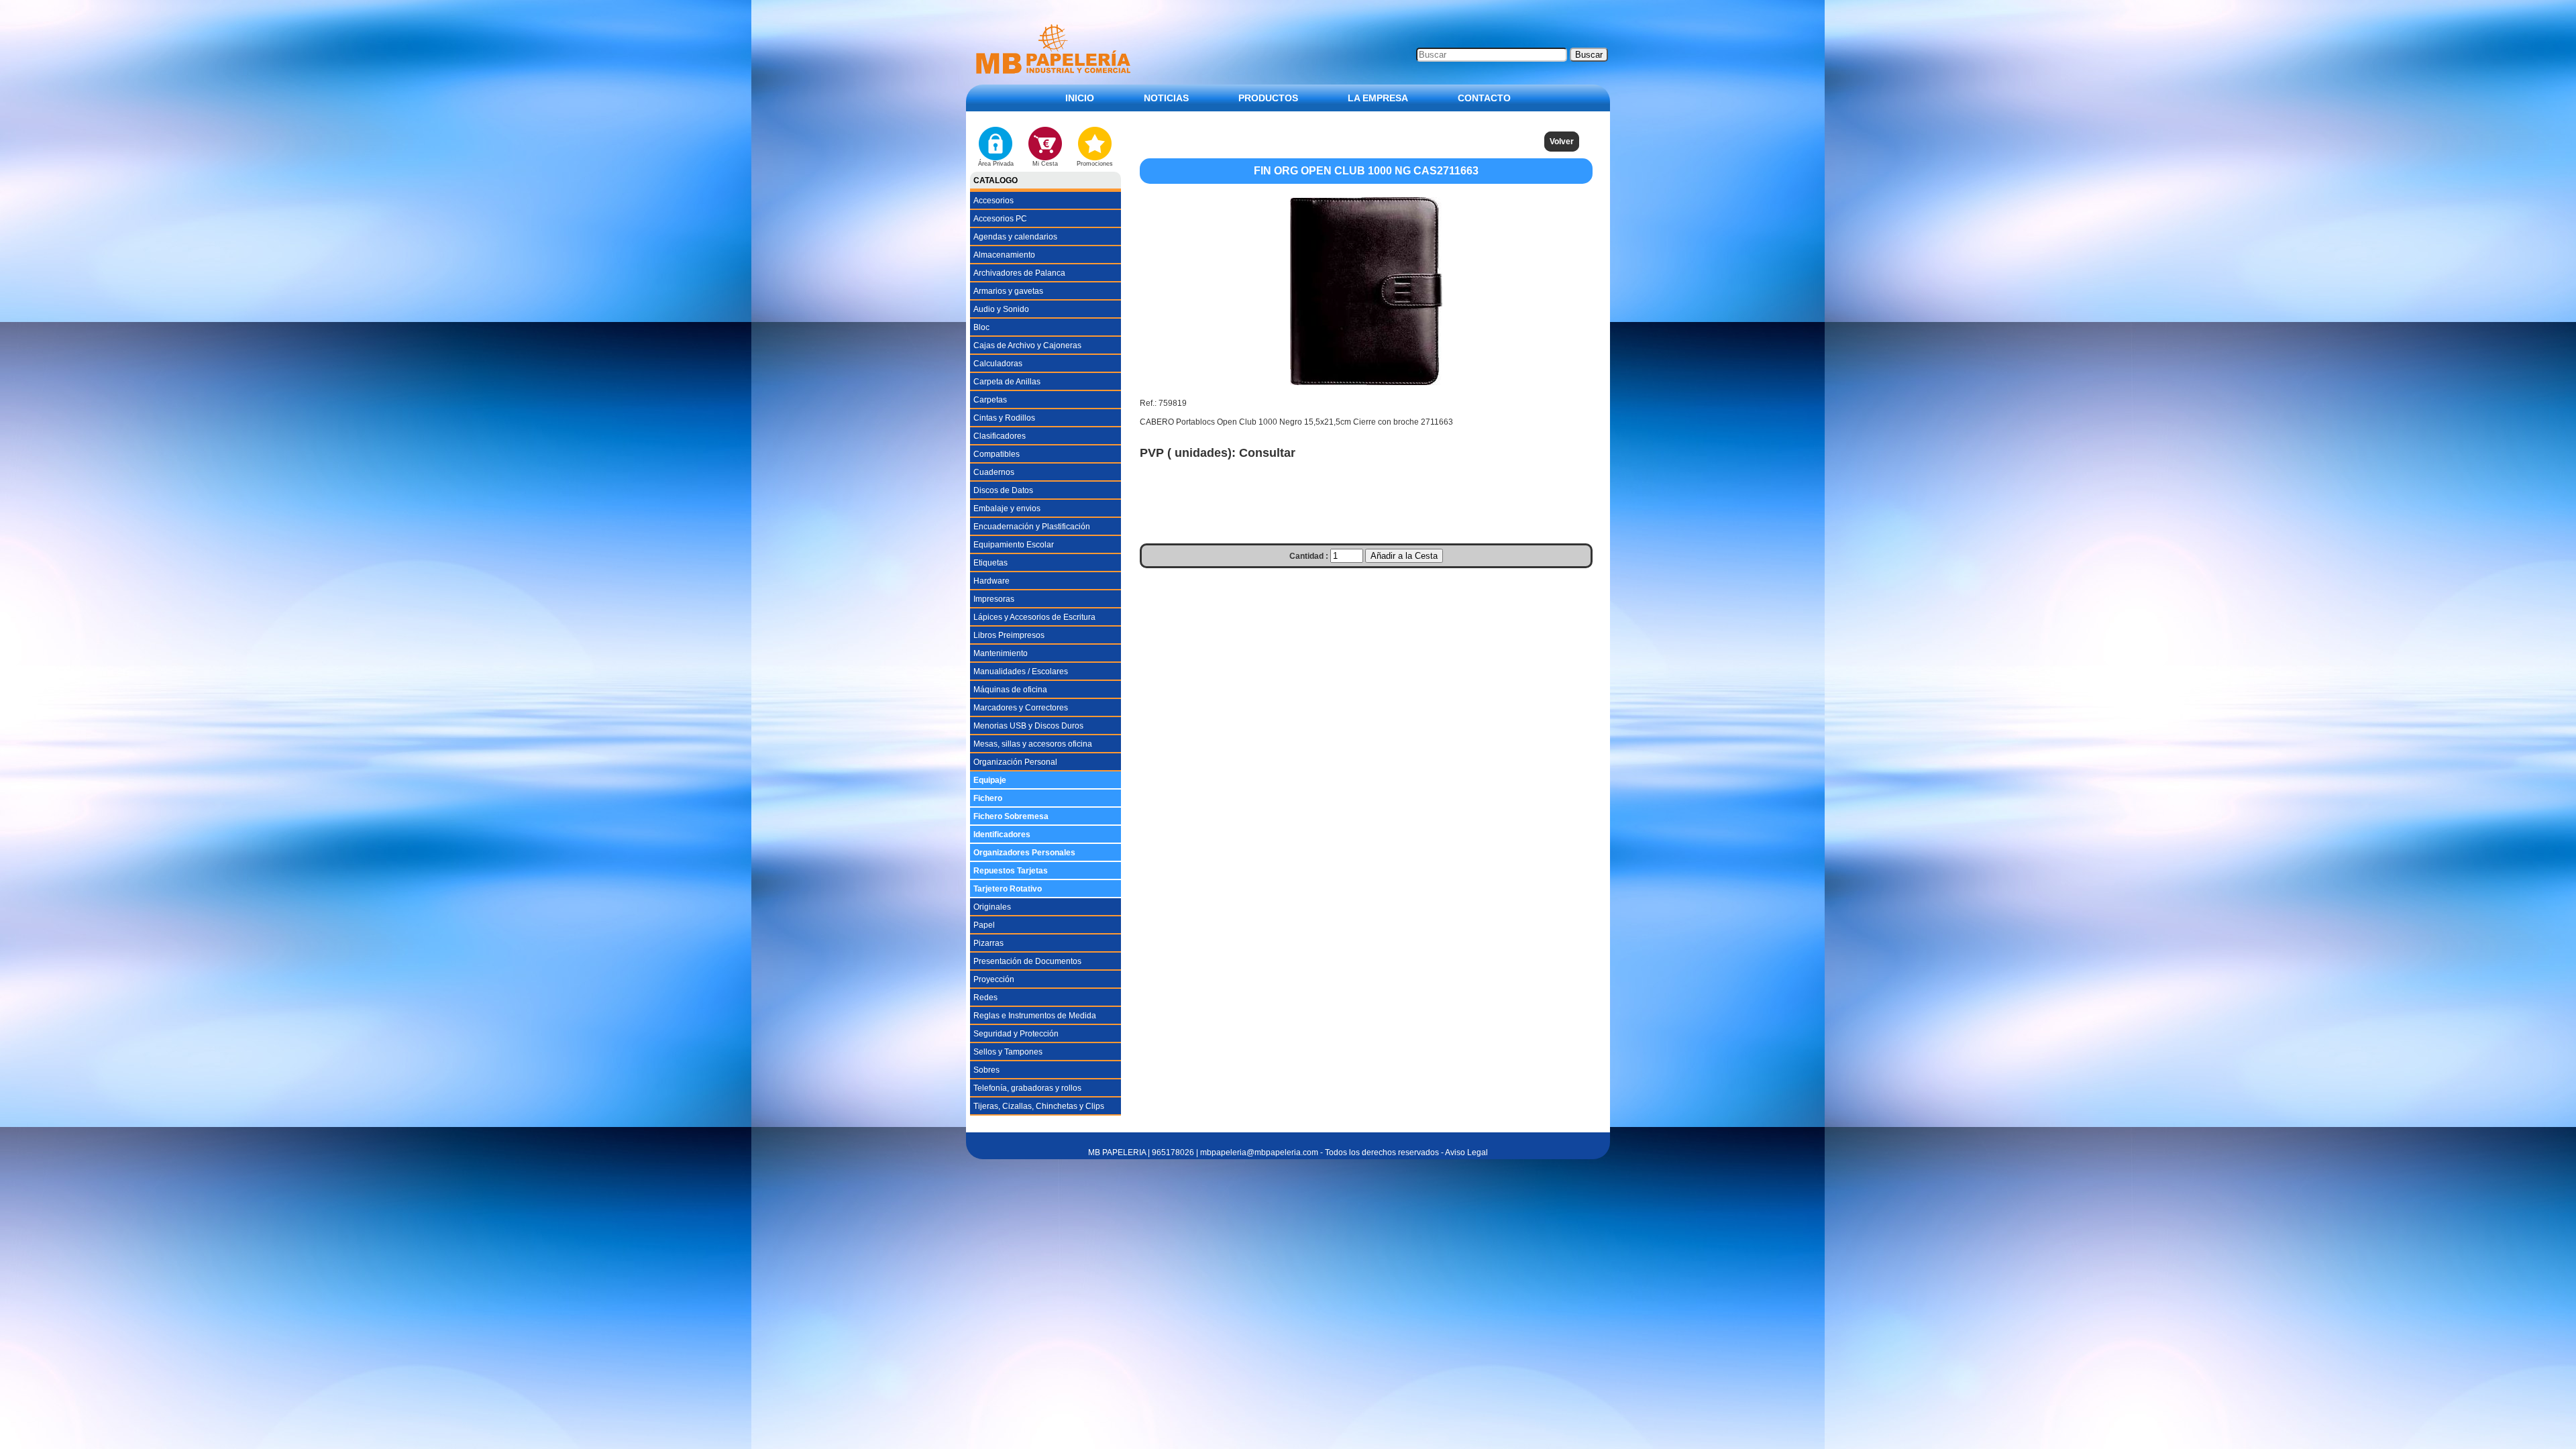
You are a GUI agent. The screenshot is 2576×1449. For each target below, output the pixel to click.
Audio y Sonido (1001, 309)
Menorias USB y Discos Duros (1028, 726)
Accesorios (994, 201)
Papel (984, 925)
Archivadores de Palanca (1019, 273)
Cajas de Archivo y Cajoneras (1027, 345)
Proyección (994, 979)
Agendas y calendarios (1015, 237)
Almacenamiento (1004, 255)
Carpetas (990, 400)
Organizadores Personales (1024, 853)
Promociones (1095, 164)
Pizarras (988, 943)
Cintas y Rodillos (1004, 418)
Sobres (986, 1070)
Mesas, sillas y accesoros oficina (1033, 744)
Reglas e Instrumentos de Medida (1035, 1016)
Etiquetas (990, 563)
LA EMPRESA (1378, 98)
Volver (1562, 142)
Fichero (988, 798)
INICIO (1080, 98)
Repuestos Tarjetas (1011, 871)
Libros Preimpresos (1009, 635)
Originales (992, 907)
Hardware (991, 581)
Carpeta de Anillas (1007, 382)
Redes (985, 998)
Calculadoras (998, 364)
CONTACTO (1484, 98)
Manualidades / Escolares (1021, 672)
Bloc (981, 327)
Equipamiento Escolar (1014, 545)
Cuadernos (994, 472)
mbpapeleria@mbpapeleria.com (1259, 1152)
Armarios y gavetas (1008, 291)
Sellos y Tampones (1008, 1052)
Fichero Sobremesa (1011, 816)
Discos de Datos (1003, 490)
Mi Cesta (1045, 164)
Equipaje (990, 780)
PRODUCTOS (1268, 98)
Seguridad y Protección (1016, 1034)
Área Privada (996, 164)
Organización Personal (1015, 762)
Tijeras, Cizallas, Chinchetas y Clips (1039, 1106)
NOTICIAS (1166, 98)
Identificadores (1002, 835)
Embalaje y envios (1007, 508)
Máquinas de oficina (1010, 690)
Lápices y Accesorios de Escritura (1034, 617)
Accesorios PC (1000, 219)
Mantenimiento (1001, 653)
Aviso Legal (1466, 1152)
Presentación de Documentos (1027, 961)
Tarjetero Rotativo (1008, 889)
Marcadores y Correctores (1021, 708)
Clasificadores (1000, 436)
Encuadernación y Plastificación (1032, 527)
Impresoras (994, 599)
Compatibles (997, 454)
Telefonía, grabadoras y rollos (1027, 1088)
